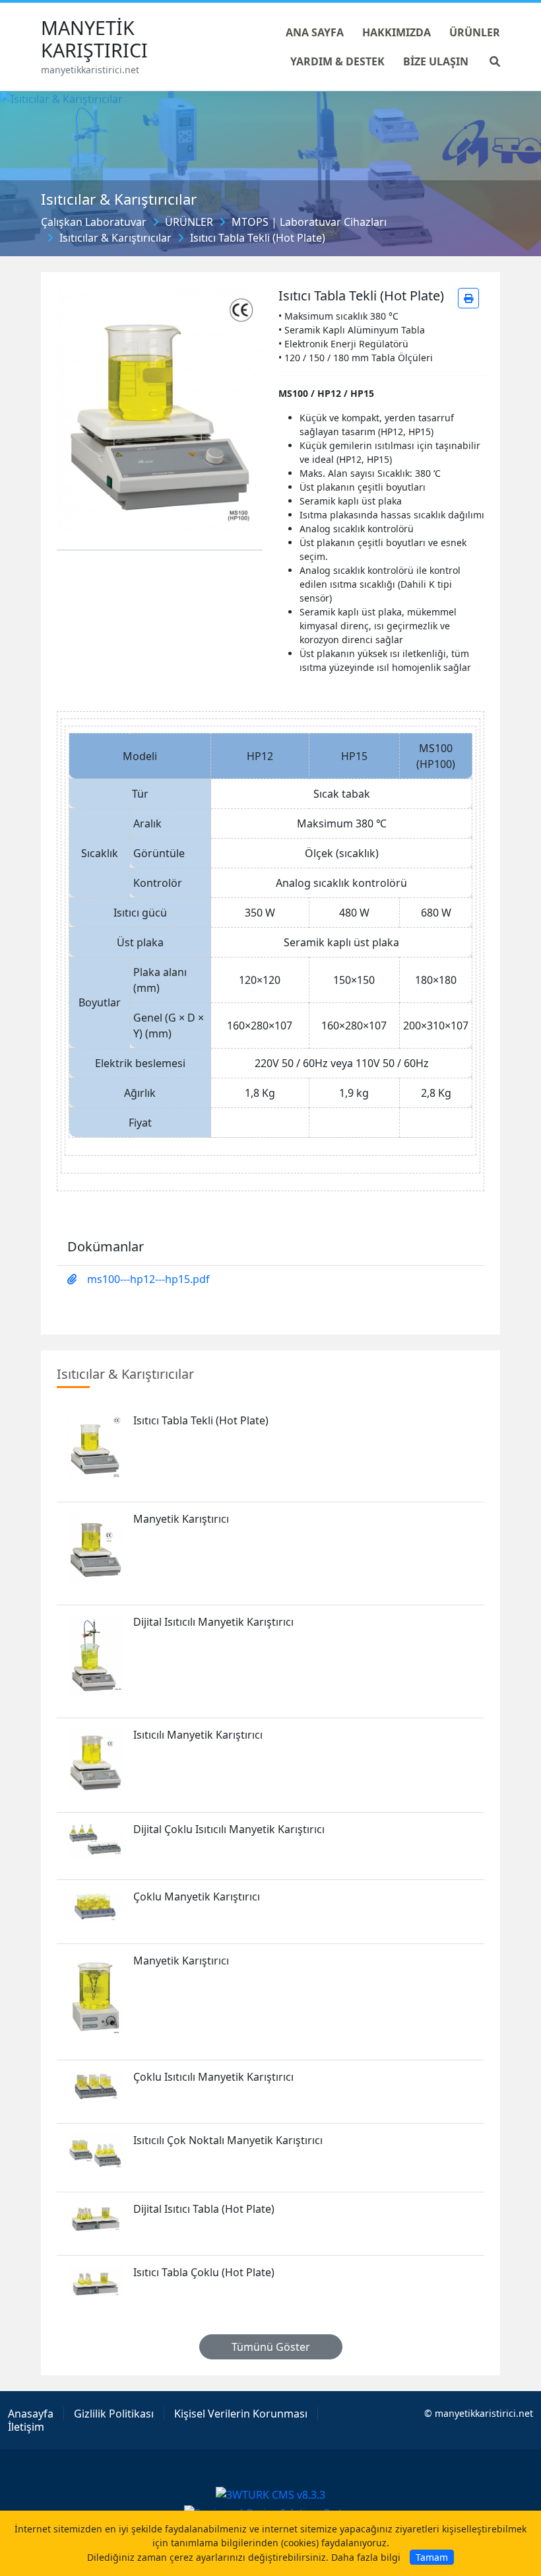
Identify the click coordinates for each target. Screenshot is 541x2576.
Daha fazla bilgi (366, 2557)
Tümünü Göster (271, 2347)
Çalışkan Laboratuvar (94, 222)
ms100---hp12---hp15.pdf (148, 1279)
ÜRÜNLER (189, 222)
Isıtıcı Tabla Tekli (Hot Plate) (258, 238)
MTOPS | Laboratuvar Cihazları (309, 222)
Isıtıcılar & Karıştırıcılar (115, 238)
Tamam (432, 2557)
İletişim (26, 2427)
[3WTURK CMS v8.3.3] (270, 2494)
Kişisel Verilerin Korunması (241, 2414)
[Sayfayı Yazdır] (468, 298)
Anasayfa (31, 2414)
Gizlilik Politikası (114, 2414)
